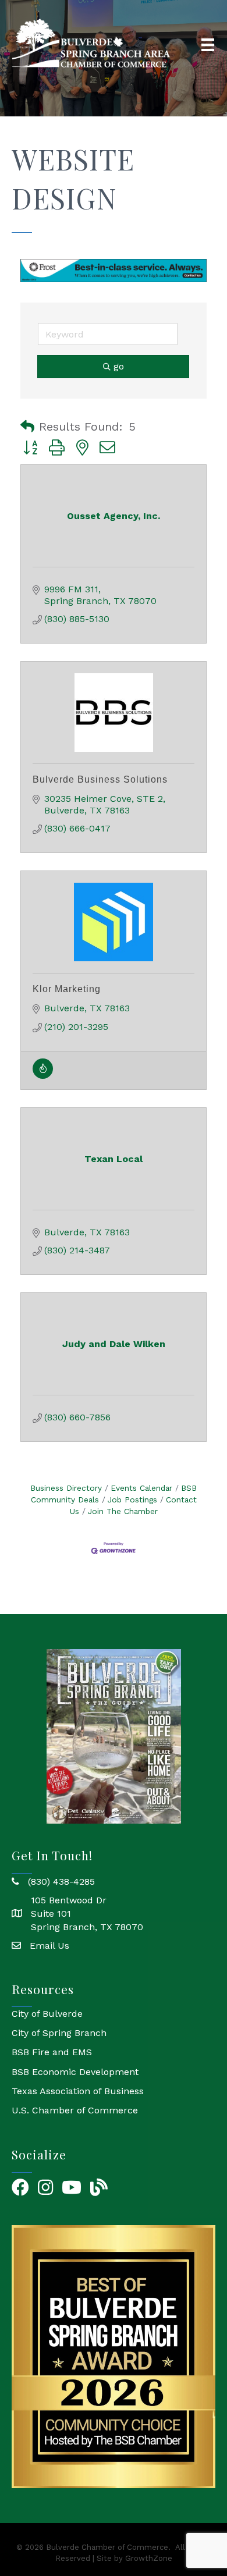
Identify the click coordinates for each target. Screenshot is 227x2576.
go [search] (119, 366)
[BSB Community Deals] (43, 1075)
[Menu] (208, 45)
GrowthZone (149, 2558)
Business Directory (66, 1488)
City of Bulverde (47, 2014)
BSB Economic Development (75, 2071)
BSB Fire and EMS (52, 2052)
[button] (27, 427)
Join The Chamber (123, 1511)
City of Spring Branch (59, 2033)
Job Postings (132, 1500)
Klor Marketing (67, 988)
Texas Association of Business (78, 2090)
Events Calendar (141, 1488)
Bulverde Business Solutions (100, 779)
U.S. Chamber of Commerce (75, 2110)
